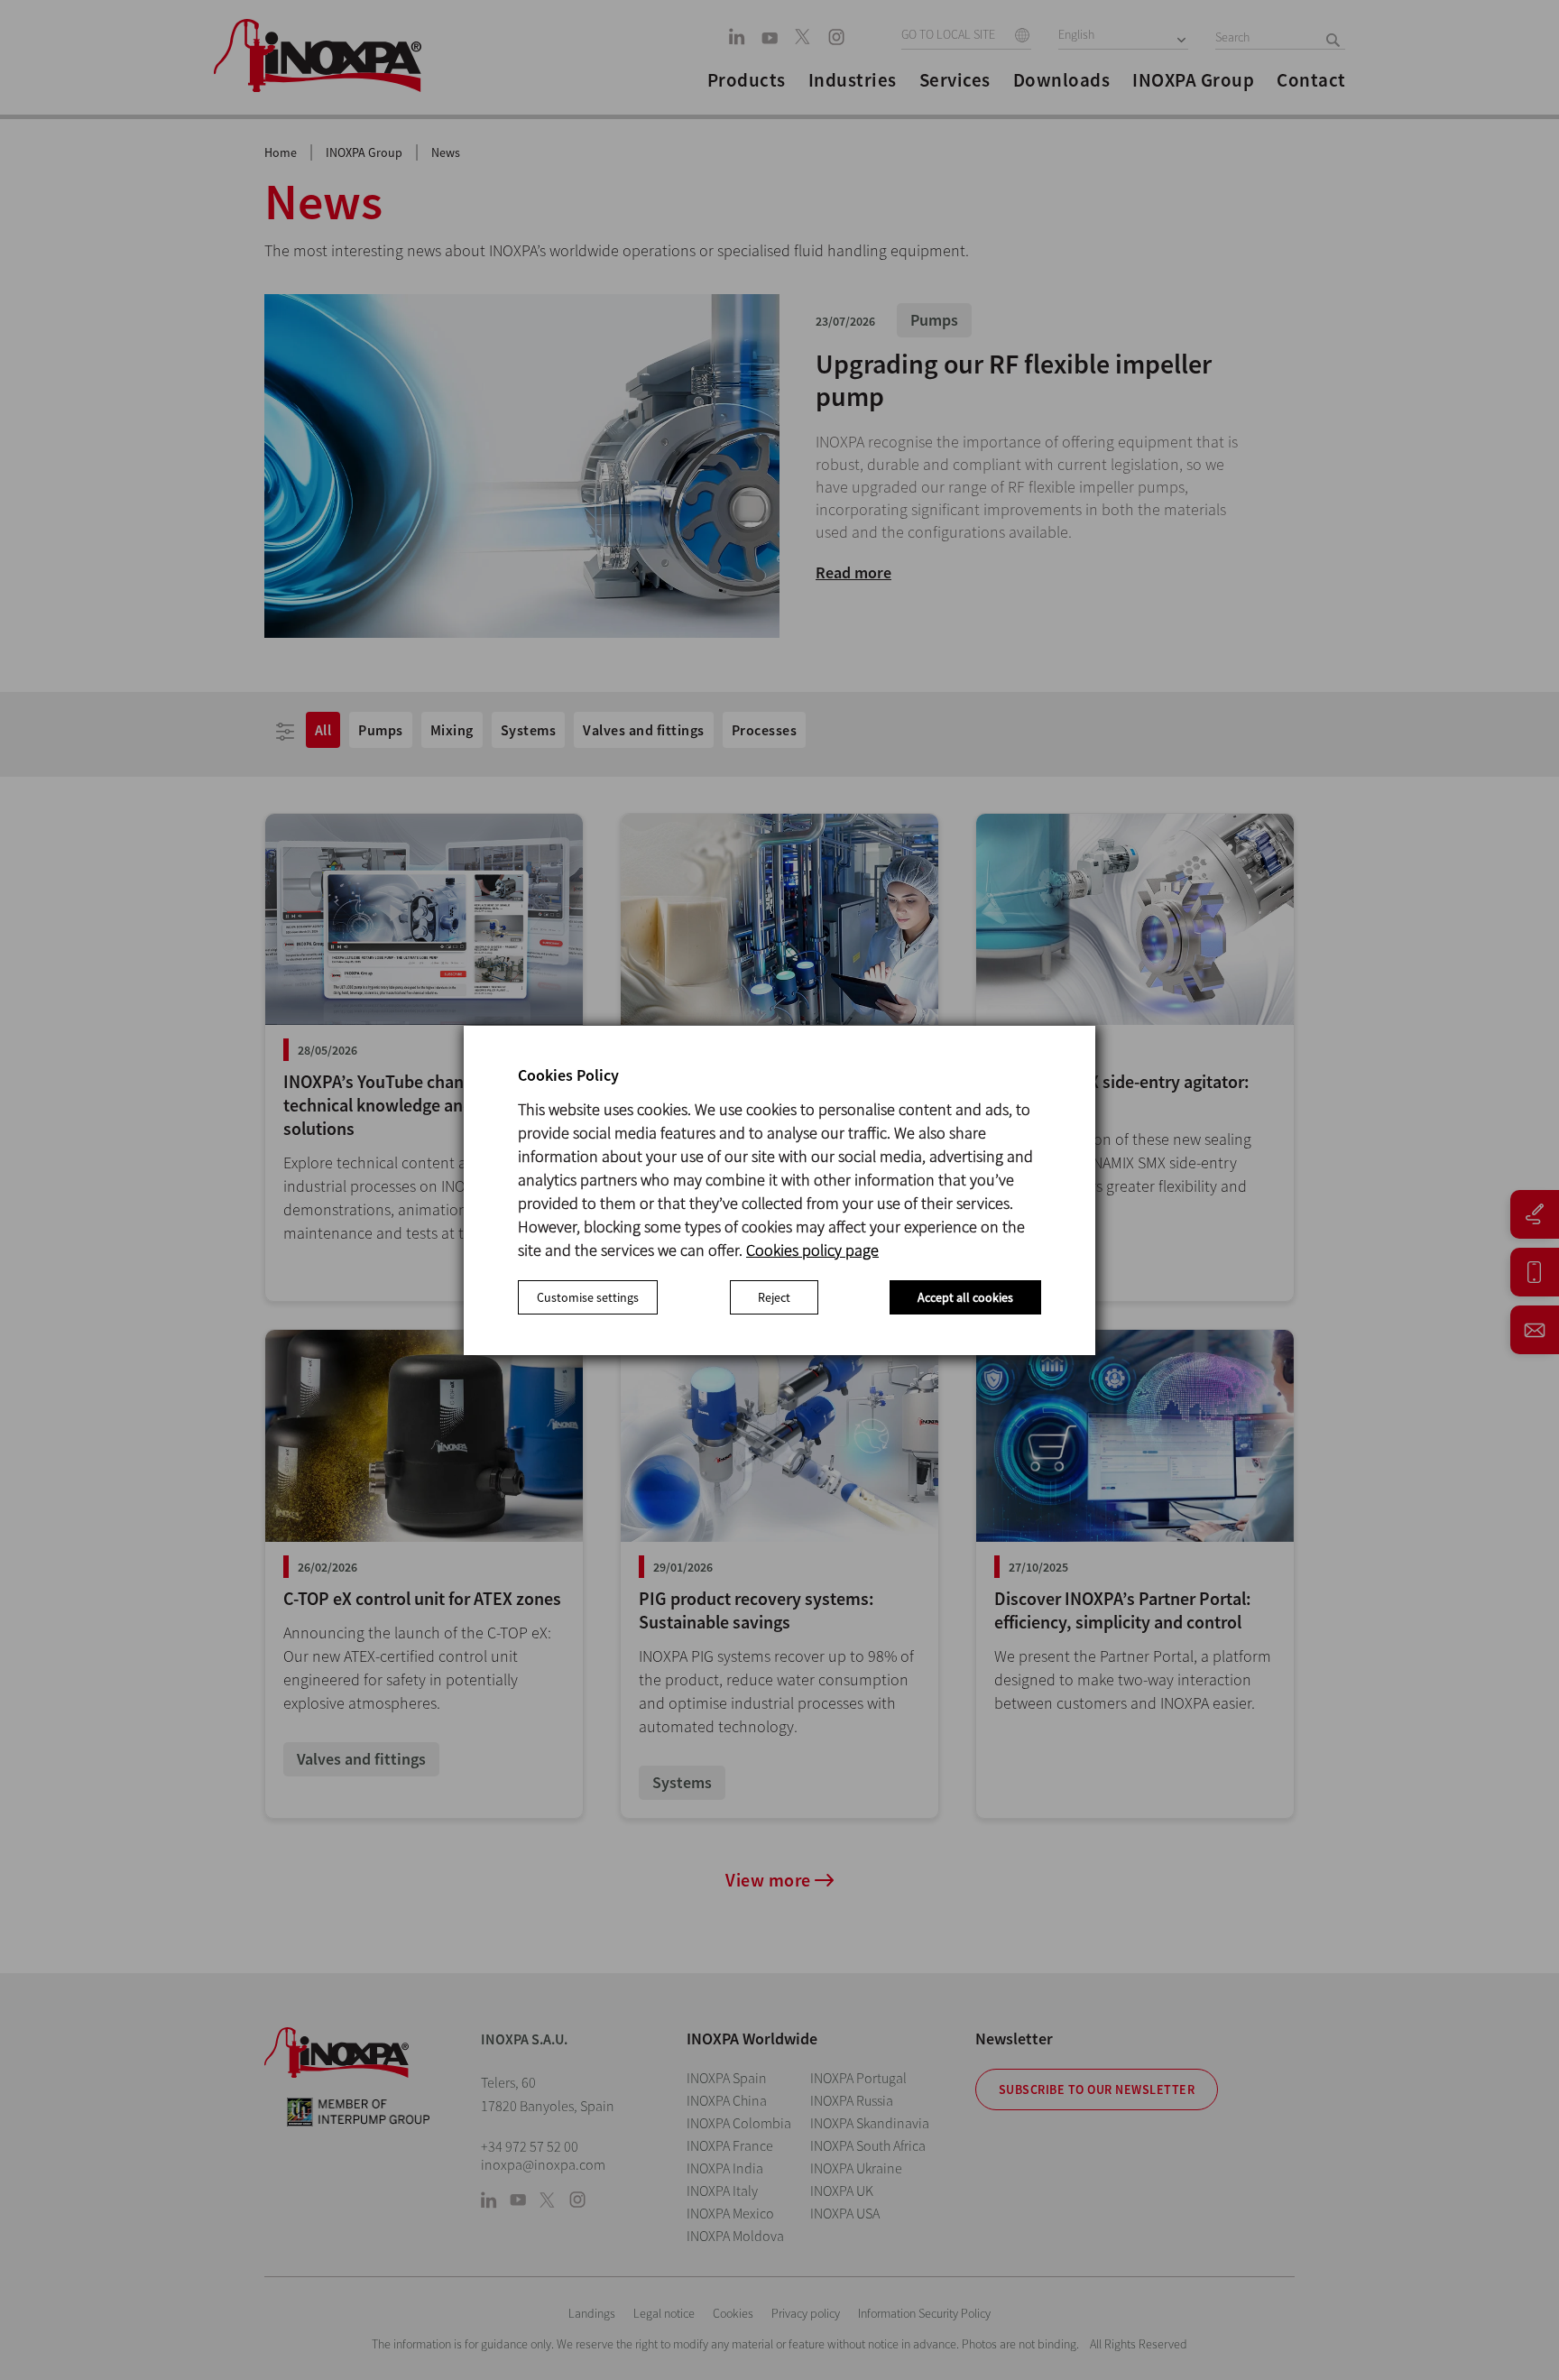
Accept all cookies (965, 1297)
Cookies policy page (812, 1250)
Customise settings (588, 1297)
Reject (774, 1297)
